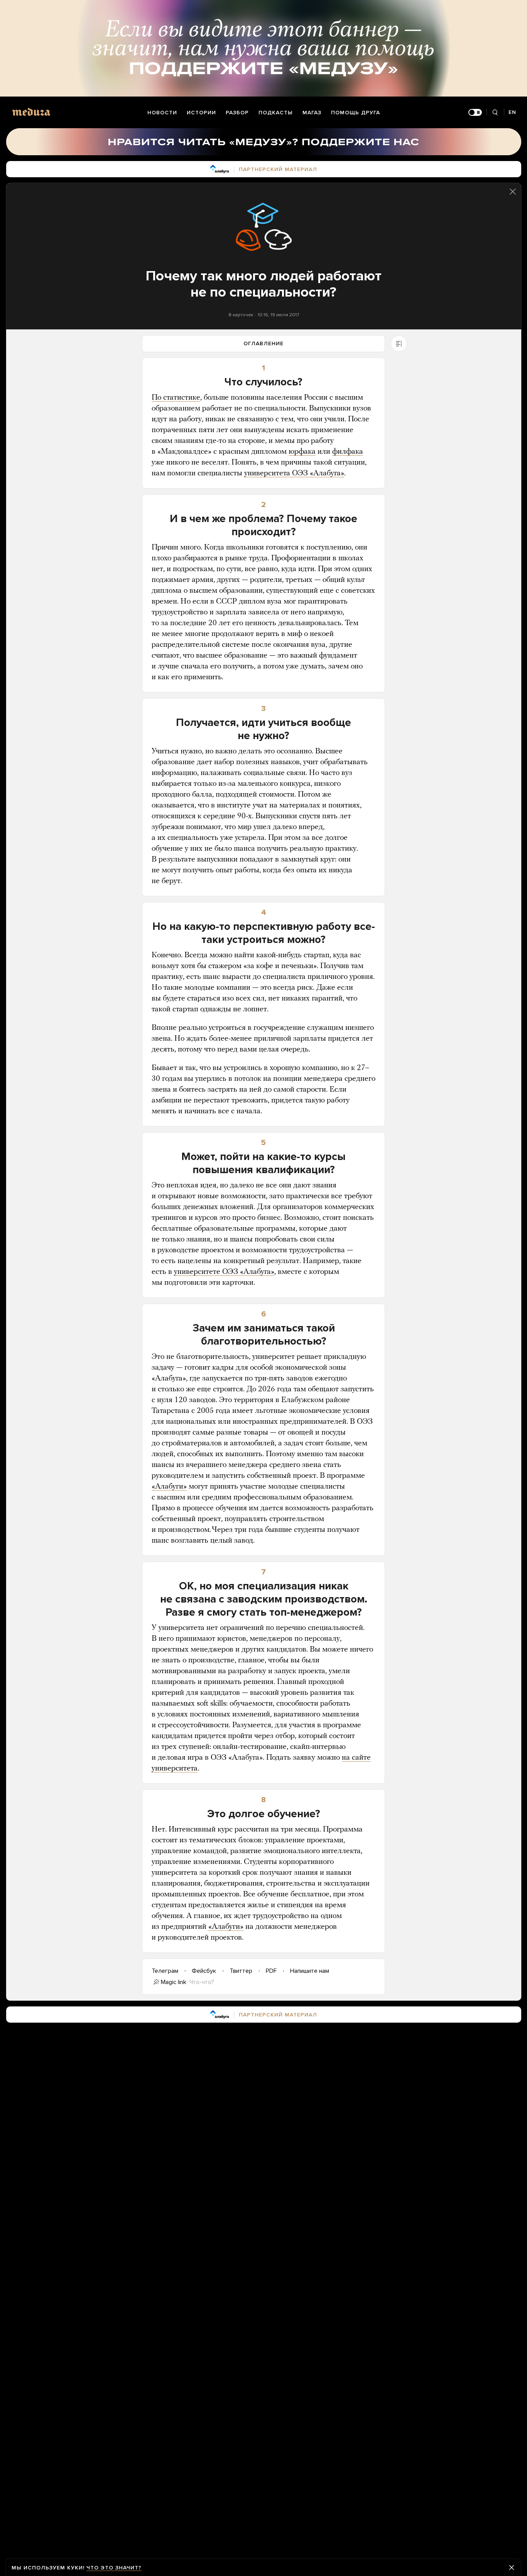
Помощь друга (356, 113)
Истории (201, 113)
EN (512, 112)
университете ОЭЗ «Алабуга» (224, 1272)
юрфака (302, 452)
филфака (348, 452)
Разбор (237, 113)
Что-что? (202, 1982)
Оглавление (263, 343)
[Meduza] (31, 112)
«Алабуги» (169, 1487)
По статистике (176, 398)
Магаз (312, 113)
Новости (162, 113)
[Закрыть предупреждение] (512, 2568)
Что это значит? (114, 2568)
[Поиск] (495, 113)
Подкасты (276, 113)
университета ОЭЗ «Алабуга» (294, 473)
